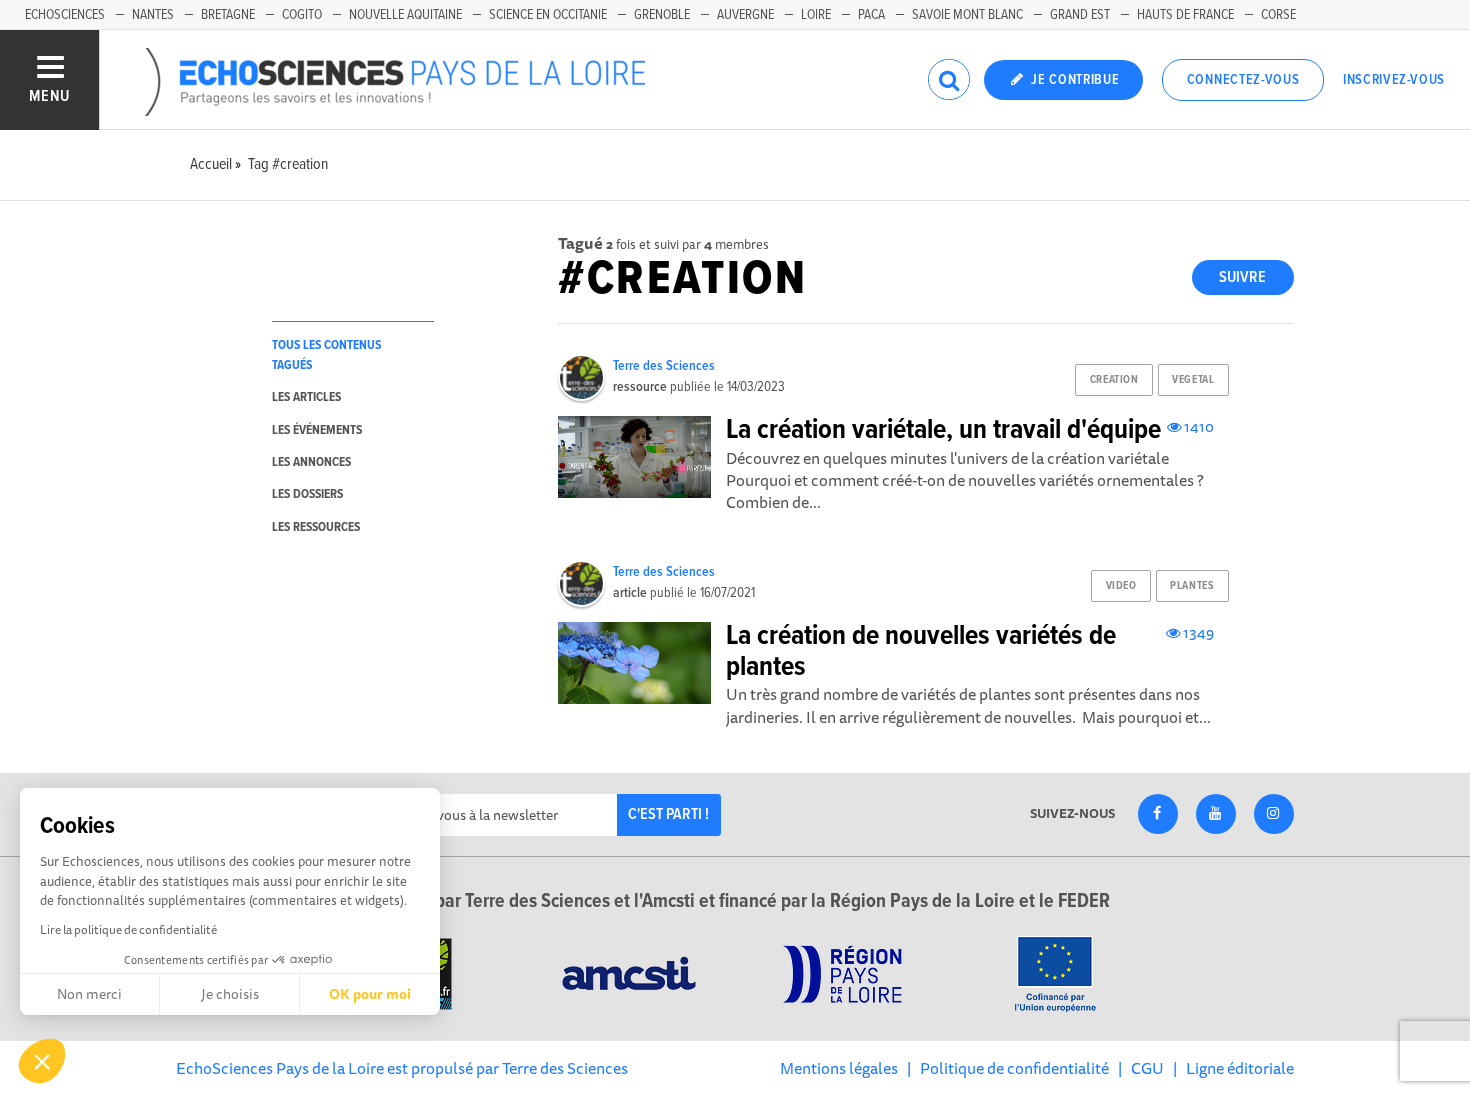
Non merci (89, 994)
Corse (1278, 15)
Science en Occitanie (548, 15)
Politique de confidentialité (1014, 1068)
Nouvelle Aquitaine (405, 15)
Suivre (1242, 277)
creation (1114, 380)
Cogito (302, 15)
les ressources (316, 527)
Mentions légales (839, 1068)
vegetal (1193, 380)
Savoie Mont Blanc (967, 15)
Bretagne (228, 15)
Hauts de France (1185, 15)
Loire (816, 15)
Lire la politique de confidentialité (128, 929)
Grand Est (1080, 15)
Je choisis (230, 994)
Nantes (153, 15)
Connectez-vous (1243, 80)
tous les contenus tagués (326, 355)
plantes (1192, 586)
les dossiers (307, 494)
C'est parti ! (668, 814)
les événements (317, 430)
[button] (42, 1061)
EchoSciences (65, 15)
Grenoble (662, 15)
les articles (306, 397)
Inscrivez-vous (1394, 80)
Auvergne (745, 15)
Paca (871, 15)
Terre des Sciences (664, 366)
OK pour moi (370, 994)
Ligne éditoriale (1240, 1068)
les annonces (311, 462)
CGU (1147, 1068)
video (1121, 586)
